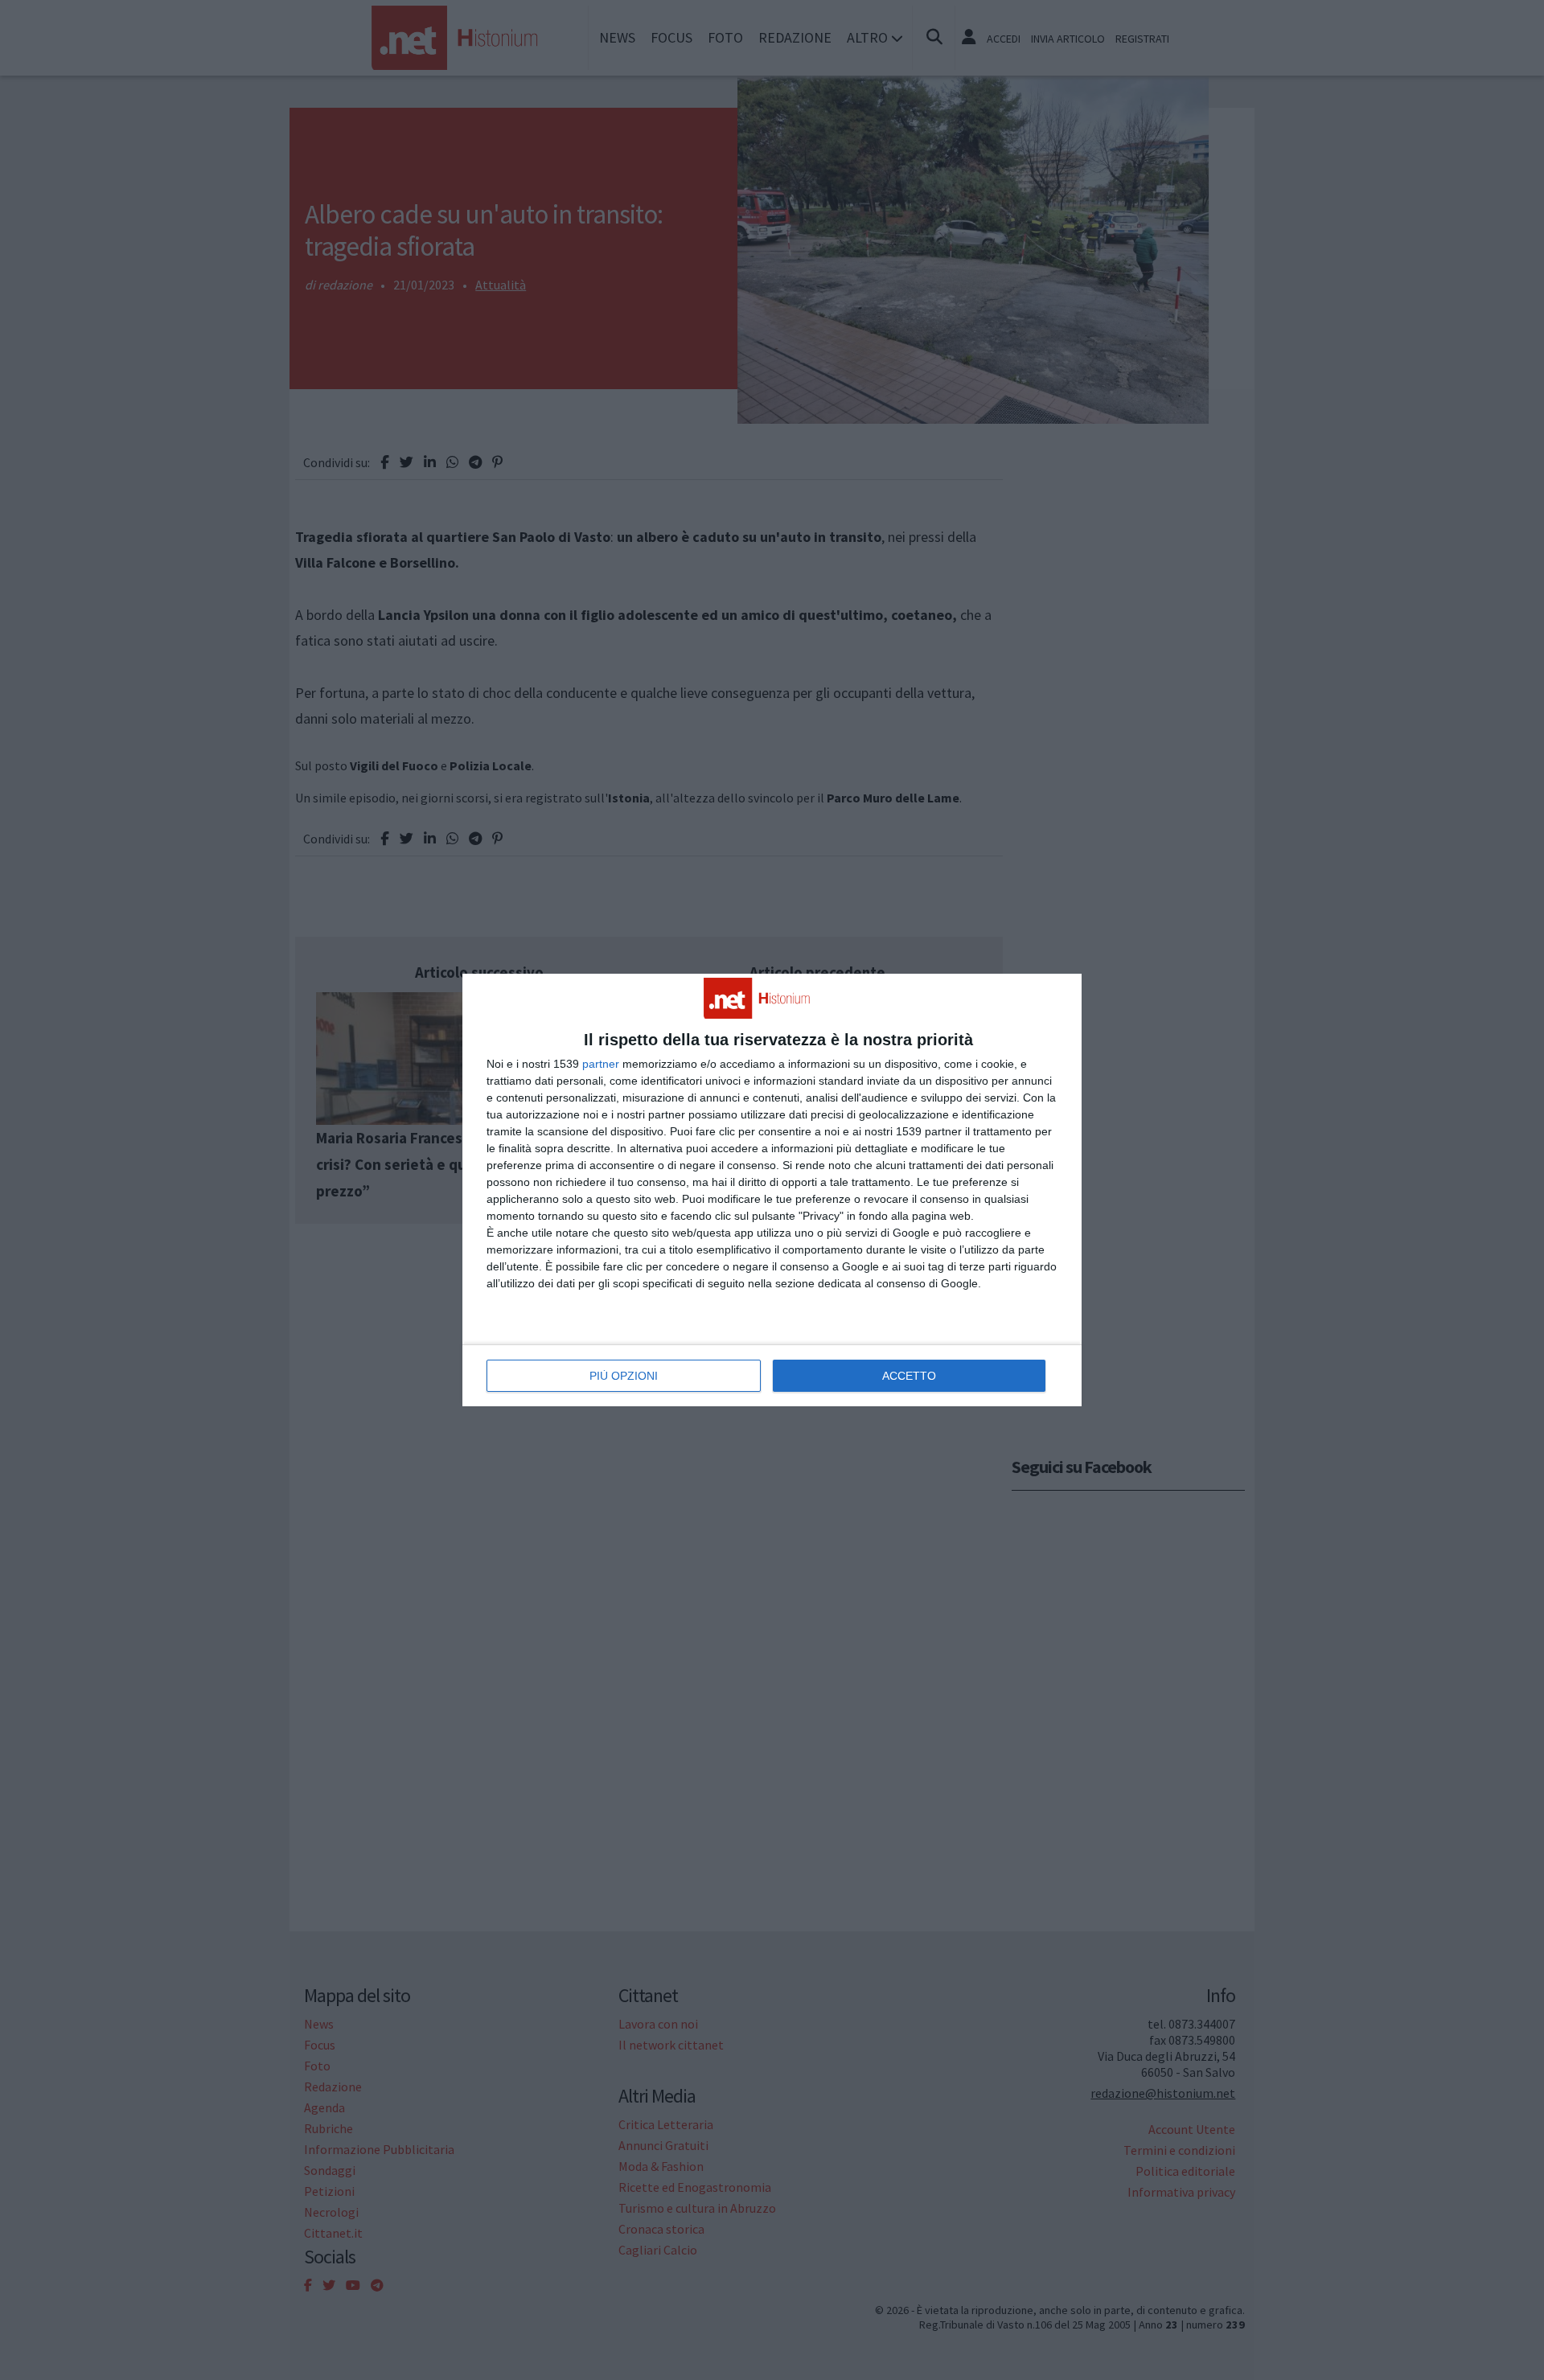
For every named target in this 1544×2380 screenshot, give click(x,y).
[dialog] (772, 1190)
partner (601, 1064)
